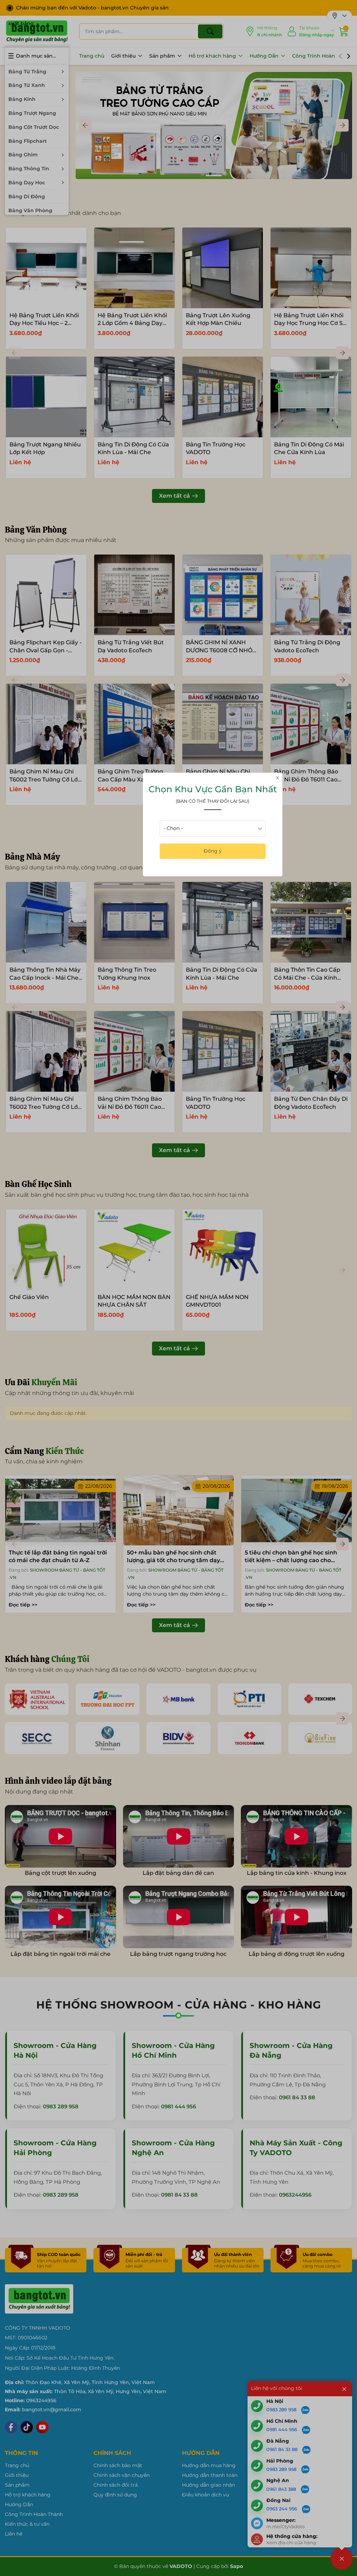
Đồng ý (213, 851)
